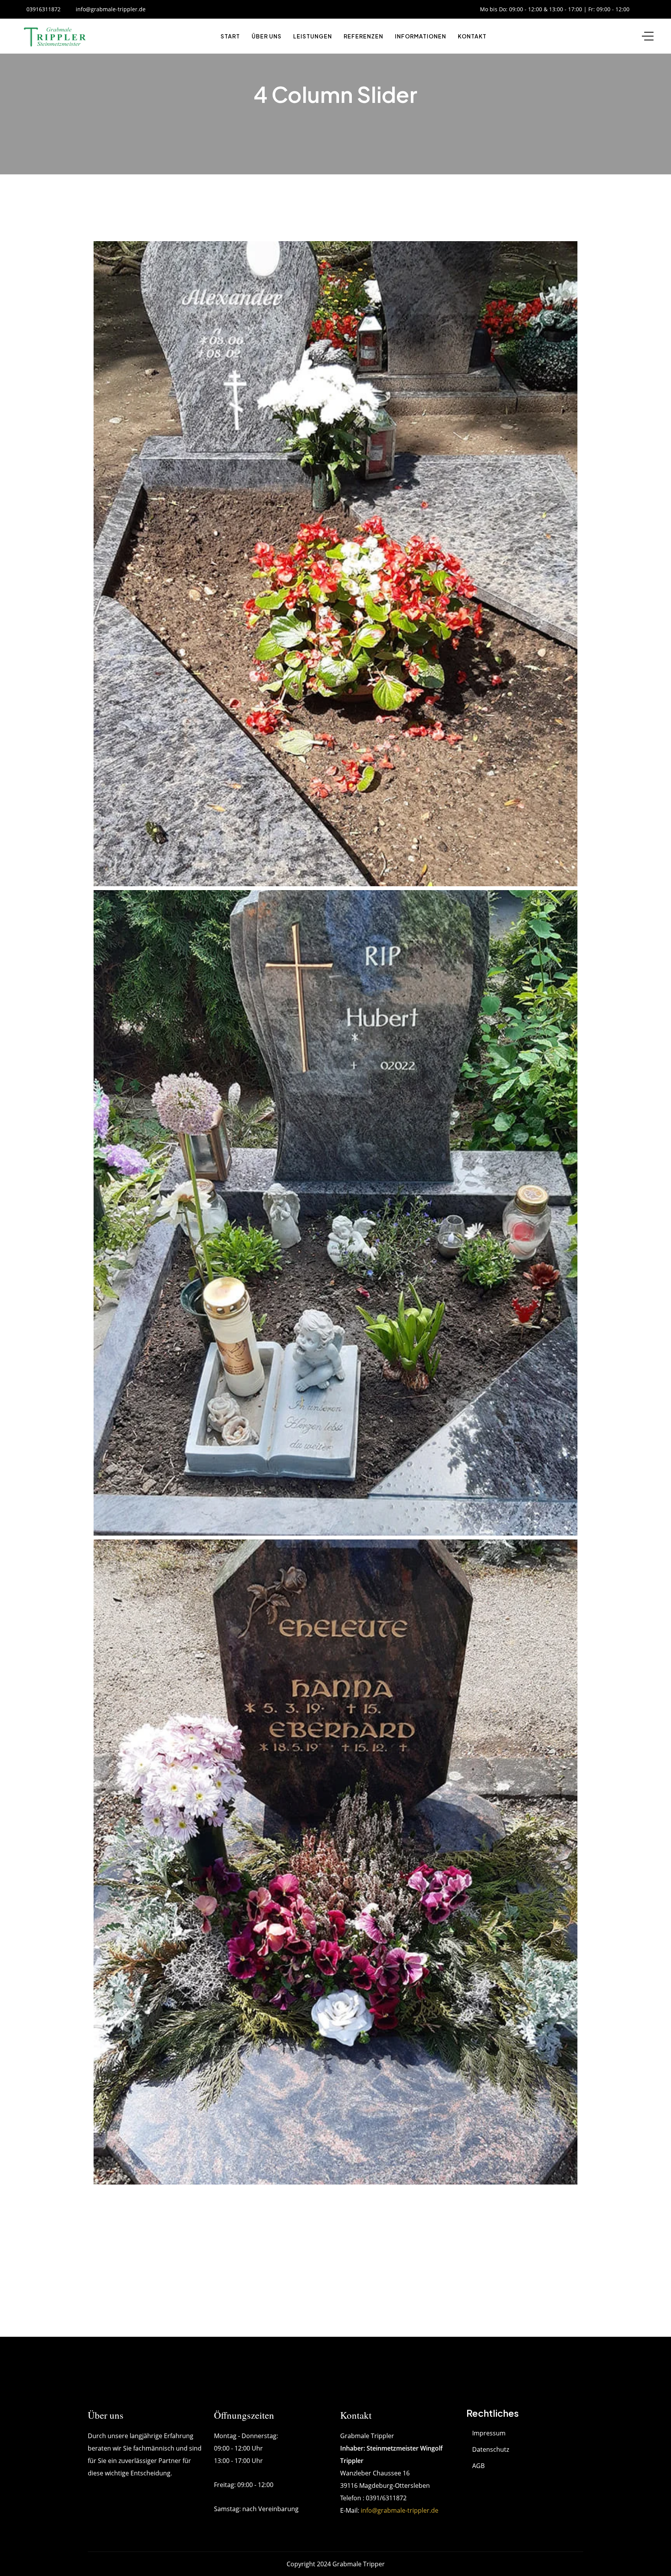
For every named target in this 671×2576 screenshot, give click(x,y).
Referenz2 (132, 260)
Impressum (489, 2433)
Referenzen (363, 36)
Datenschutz (491, 2449)
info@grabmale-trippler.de (400, 2510)
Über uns (267, 36)
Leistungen (313, 36)
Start (230, 36)
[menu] (648, 36)
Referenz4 (132, 1558)
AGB (478, 2466)
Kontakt (472, 36)
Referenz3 (132, 909)
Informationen (421, 36)
